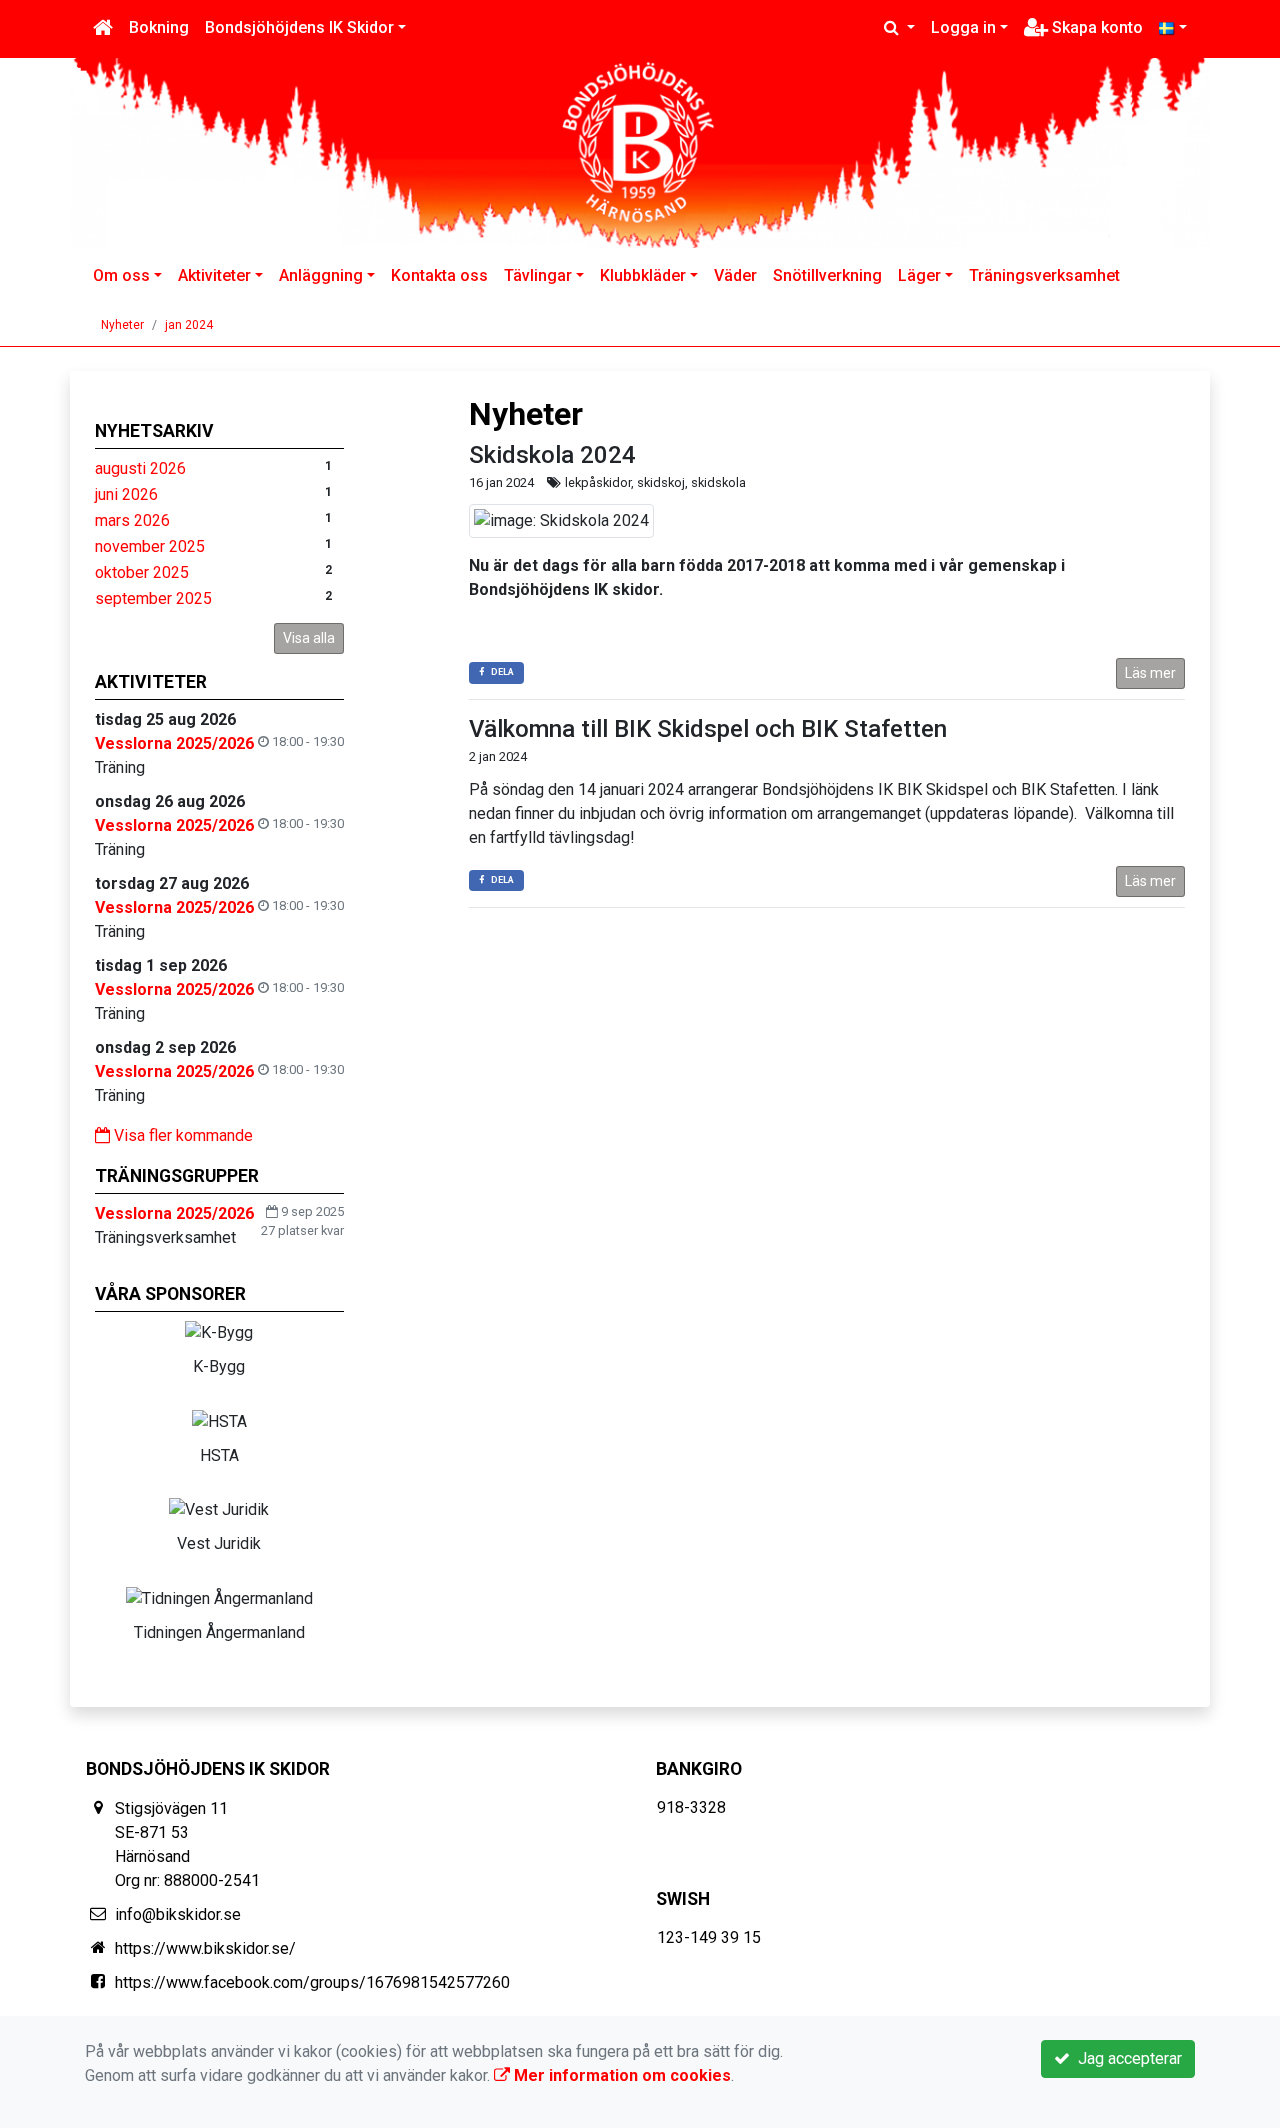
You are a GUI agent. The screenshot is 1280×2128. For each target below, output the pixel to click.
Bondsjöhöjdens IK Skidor (299, 27)
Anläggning (321, 275)
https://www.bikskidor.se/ (205, 1948)
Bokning (159, 27)
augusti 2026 (140, 468)
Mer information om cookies (620, 2075)
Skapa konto (1095, 27)
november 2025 (150, 546)
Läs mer (1150, 673)
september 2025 (153, 598)
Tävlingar (538, 275)
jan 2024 (189, 325)
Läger (919, 275)
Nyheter (122, 325)
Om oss (121, 275)
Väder (735, 275)
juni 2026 (126, 494)
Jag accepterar (1126, 2058)
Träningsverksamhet (1044, 275)
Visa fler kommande (181, 1135)
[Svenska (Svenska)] (1173, 28)
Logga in (963, 27)
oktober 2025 (142, 572)
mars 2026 (132, 520)
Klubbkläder (643, 275)
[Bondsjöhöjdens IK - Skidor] (640, 153)
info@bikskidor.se (178, 1914)
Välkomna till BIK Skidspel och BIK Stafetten (708, 729)
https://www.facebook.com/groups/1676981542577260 (312, 1982)
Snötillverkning (827, 275)
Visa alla (309, 638)
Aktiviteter (214, 275)
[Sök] (899, 28)
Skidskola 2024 (552, 455)
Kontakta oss (439, 275)
